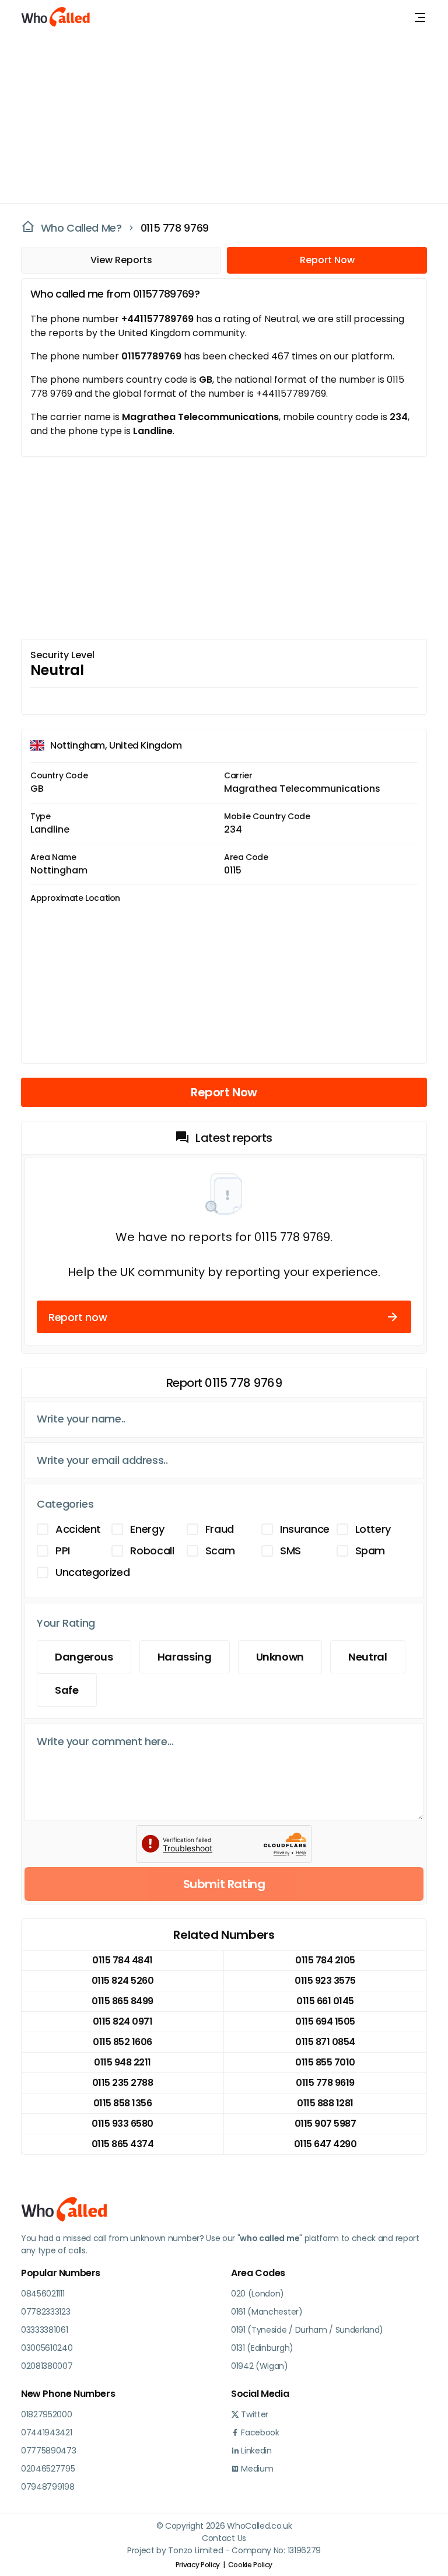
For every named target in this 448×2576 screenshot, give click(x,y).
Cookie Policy (250, 2565)
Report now (78, 1317)
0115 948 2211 (123, 2062)
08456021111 (43, 2294)
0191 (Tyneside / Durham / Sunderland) (307, 2330)
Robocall (152, 1551)
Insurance (305, 1529)
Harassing (185, 1657)
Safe (67, 1690)
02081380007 (47, 2366)
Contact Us (224, 2538)
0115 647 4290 (325, 2144)
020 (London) (258, 2294)
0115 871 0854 (325, 2042)
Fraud (220, 1529)
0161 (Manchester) (267, 2312)
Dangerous (84, 1657)
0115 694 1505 (325, 2021)
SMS (290, 1551)
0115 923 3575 (325, 1981)
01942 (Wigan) (260, 2366)
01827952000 (46, 2414)
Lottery (373, 1529)
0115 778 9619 (325, 2083)
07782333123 (45, 2312)
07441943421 (46, 2432)
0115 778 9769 (175, 228)
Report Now (327, 260)
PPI (63, 1551)
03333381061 (44, 2330)
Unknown (280, 1657)
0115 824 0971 (123, 2021)
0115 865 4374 (123, 2144)
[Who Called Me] (56, 18)
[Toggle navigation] (420, 18)
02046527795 (48, 2469)
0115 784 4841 (123, 1960)
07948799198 (48, 2487)
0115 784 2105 (325, 1960)
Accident (78, 1529)
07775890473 (48, 2451)
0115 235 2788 (123, 2083)
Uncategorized (92, 1572)
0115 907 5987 (325, 2124)
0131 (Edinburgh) (262, 2348)
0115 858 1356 (123, 2103)
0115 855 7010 (325, 2062)
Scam (220, 1551)
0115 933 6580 (123, 2124)
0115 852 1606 (123, 2042)
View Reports (121, 260)
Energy (147, 1529)
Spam (370, 1551)
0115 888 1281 (325, 2103)
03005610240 (47, 2348)
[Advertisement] (217, 117)
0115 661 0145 (325, 2001)
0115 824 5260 (123, 1981)
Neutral (367, 1657)
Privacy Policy (198, 2565)
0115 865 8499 (123, 2001)
